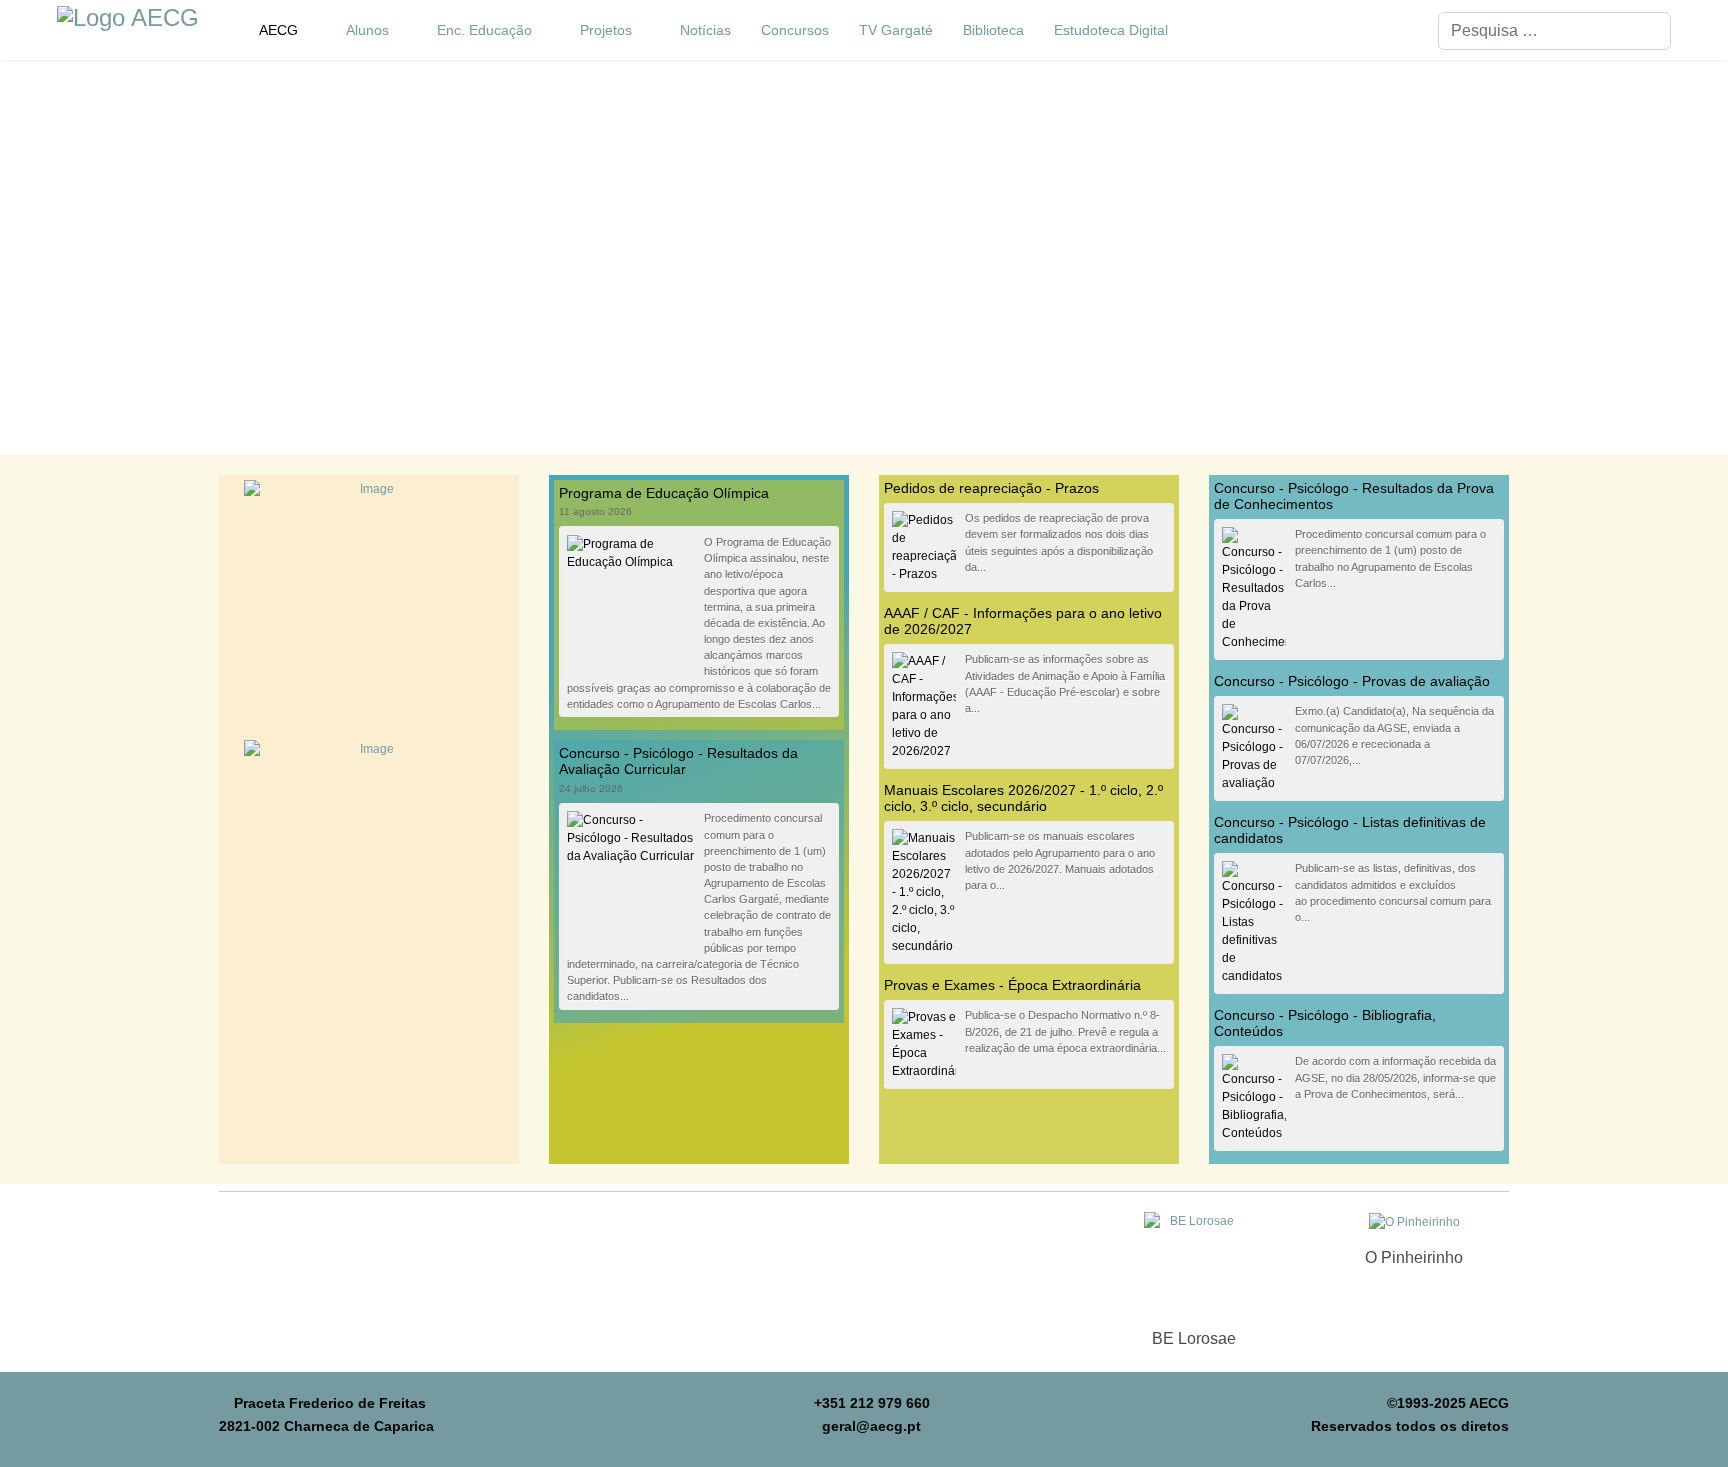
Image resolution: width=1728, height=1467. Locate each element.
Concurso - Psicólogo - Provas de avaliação (1352, 681)
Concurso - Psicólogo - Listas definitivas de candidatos (1350, 830)
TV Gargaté (896, 30)
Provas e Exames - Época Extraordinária (1012, 985)
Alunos (367, 30)
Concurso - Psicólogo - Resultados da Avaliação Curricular (678, 761)
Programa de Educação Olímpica (664, 493)
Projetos (606, 30)
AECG (278, 30)
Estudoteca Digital (1111, 30)
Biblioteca (993, 30)
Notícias (705, 30)
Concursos (795, 30)
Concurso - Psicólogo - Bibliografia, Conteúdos (1325, 1023)
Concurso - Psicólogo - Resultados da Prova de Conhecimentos (1354, 496)
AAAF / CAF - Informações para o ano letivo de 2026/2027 (1023, 621)
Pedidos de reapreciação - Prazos (991, 488)
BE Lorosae (1194, 1338)
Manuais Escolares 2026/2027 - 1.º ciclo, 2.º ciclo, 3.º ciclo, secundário (1023, 798)
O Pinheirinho (1414, 1257)
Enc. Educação (484, 30)
